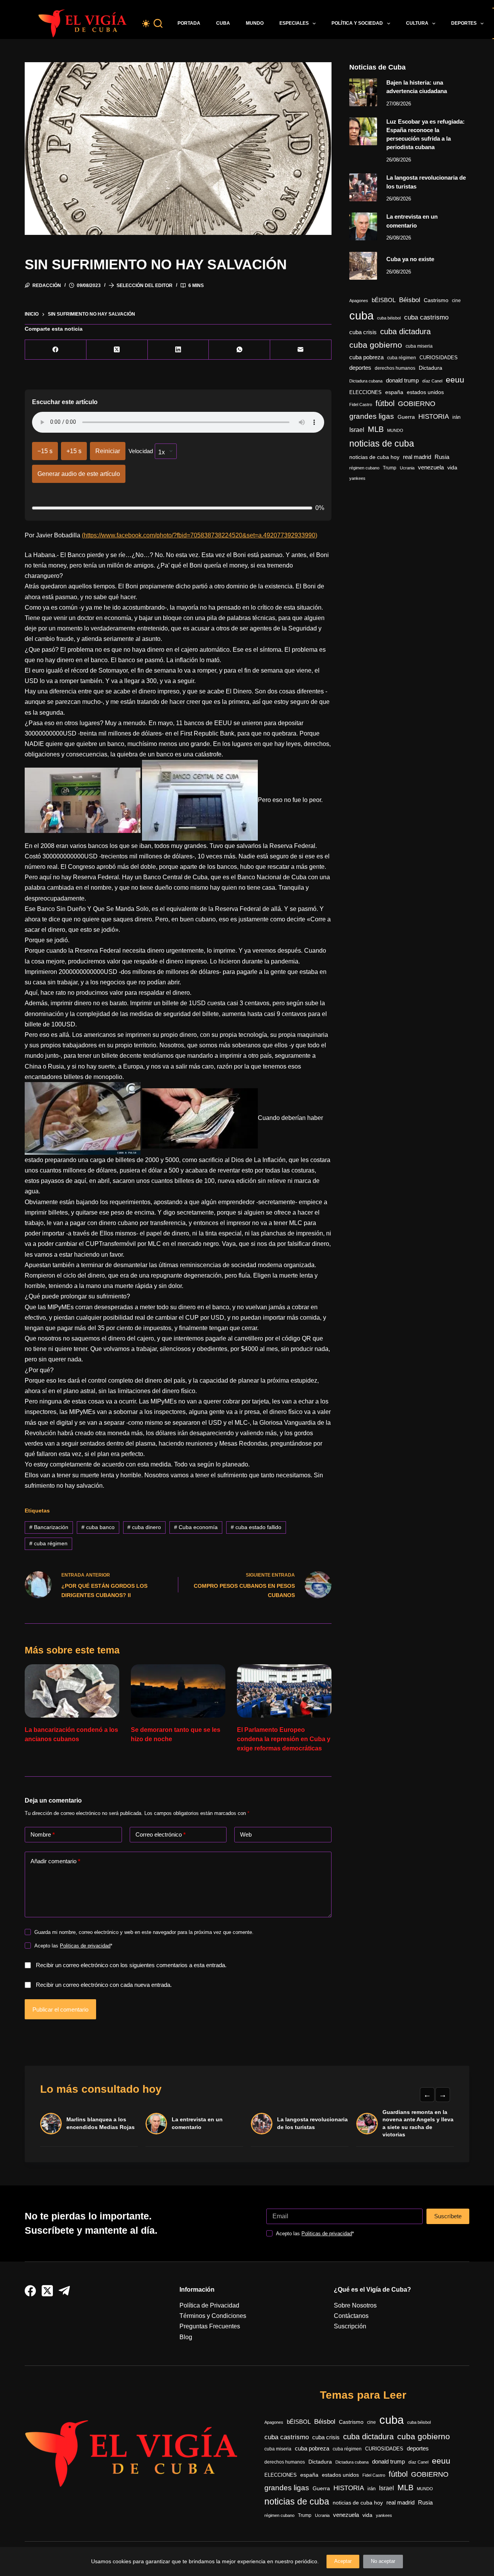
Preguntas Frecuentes (210, 2326)
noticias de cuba (382, 443)
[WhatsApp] (239, 350)
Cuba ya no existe (410, 259)
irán (456, 417)
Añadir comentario (55, 1861)
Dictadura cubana (366, 381)
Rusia (442, 457)
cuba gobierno (376, 345)
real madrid (417, 457)
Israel (357, 430)
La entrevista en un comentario (197, 2123)
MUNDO (395, 430)
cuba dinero (144, 1527)
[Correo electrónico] (301, 350)
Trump (390, 468)
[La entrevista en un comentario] (363, 226)
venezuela (431, 467)
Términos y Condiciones (213, 2316)
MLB (376, 429)
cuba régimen (48, 1543)
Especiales (294, 23)
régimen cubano (364, 468)
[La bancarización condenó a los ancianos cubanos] (72, 1691)
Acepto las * (73, 1946)
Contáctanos (351, 2316)
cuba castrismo (426, 317)
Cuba (223, 23)
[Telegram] (64, 2291)
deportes (360, 368)
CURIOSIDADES (439, 358)
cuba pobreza (366, 357)
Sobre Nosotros (355, 2305)
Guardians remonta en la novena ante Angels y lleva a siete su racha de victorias (418, 2123)
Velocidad (141, 451)
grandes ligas (372, 416)
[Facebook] (56, 350)
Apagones (359, 301)
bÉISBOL (384, 300)
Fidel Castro (361, 404)
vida (452, 467)
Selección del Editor (145, 285)
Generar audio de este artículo (79, 474)
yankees (357, 478)
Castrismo (436, 300)
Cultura (417, 23)
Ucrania (407, 468)
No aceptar (383, 2561)
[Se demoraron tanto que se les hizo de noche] (178, 1691)
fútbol (385, 403)
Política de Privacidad (209, 2305)
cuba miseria (419, 346)
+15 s (74, 451)
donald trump (402, 380)
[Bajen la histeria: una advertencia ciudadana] (363, 92)
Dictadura (431, 368)
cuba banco (98, 1527)
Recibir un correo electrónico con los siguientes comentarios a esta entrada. (131, 1965)
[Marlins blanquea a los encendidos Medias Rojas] (51, 2124)
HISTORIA (434, 417)
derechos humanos (395, 368)
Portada (189, 23)
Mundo (255, 23)
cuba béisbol (389, 318)
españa (394, 392)
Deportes (464, 23)
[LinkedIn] (178, 350)
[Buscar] (158, 23)
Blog (186, 2337)
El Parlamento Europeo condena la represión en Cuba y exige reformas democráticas (284, 1739)
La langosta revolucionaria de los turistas (312, 2123)
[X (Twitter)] (117, 350)
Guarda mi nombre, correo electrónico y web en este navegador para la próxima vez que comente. (144, 1932)
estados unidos (425, 392)
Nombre (43, 1834)
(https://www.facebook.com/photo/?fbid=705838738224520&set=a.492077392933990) (200, 535)
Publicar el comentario (60, 2009)
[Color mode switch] (146, 24)
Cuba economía (196, 1527)
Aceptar (343, 2561)
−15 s (45, 451)
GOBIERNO (417, 404)
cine (456, 301)
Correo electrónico (161, 1834)
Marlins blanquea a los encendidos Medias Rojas (101, 2123)
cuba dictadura (405, 331)
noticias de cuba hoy (374, 457)
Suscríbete (448, 2216)
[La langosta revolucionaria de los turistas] (363, 187)
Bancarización (49, 1527)
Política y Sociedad (357, 23)
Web (246, 1834)
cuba (361, 315)
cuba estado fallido (256, 1527)
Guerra (406, 417)
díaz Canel (432, 381)
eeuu (455, 380)
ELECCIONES (365, 392)
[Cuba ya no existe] (363, 266)
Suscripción (350, 2326)
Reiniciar (108, 451)
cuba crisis (363, 332)
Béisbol (410, 300)
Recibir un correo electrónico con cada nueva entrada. (104, 1985)
